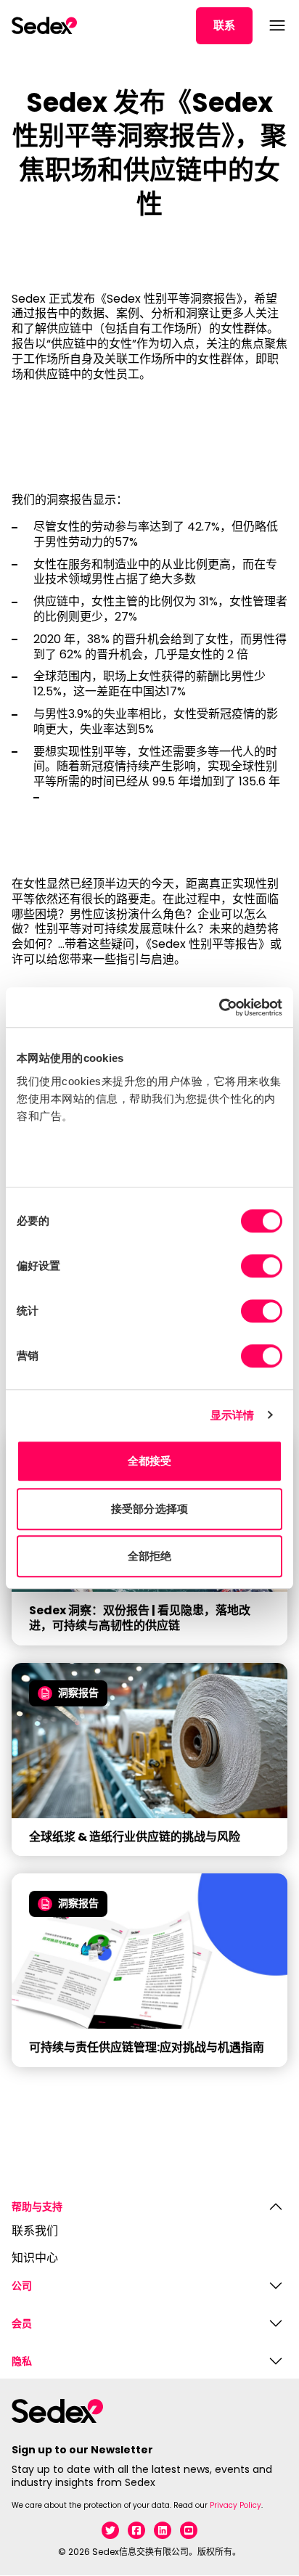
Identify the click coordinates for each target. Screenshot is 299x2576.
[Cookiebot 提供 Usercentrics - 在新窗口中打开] (219, 1007)
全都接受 (149, 1461)
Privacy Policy (235, 2505)
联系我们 (35, 2232)
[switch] (262, 1266)
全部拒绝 (149, 1556)
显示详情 (232, 1415)
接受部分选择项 (149, 1509)
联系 (224, 25)
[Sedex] (44, 25)
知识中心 (35, 2258)
